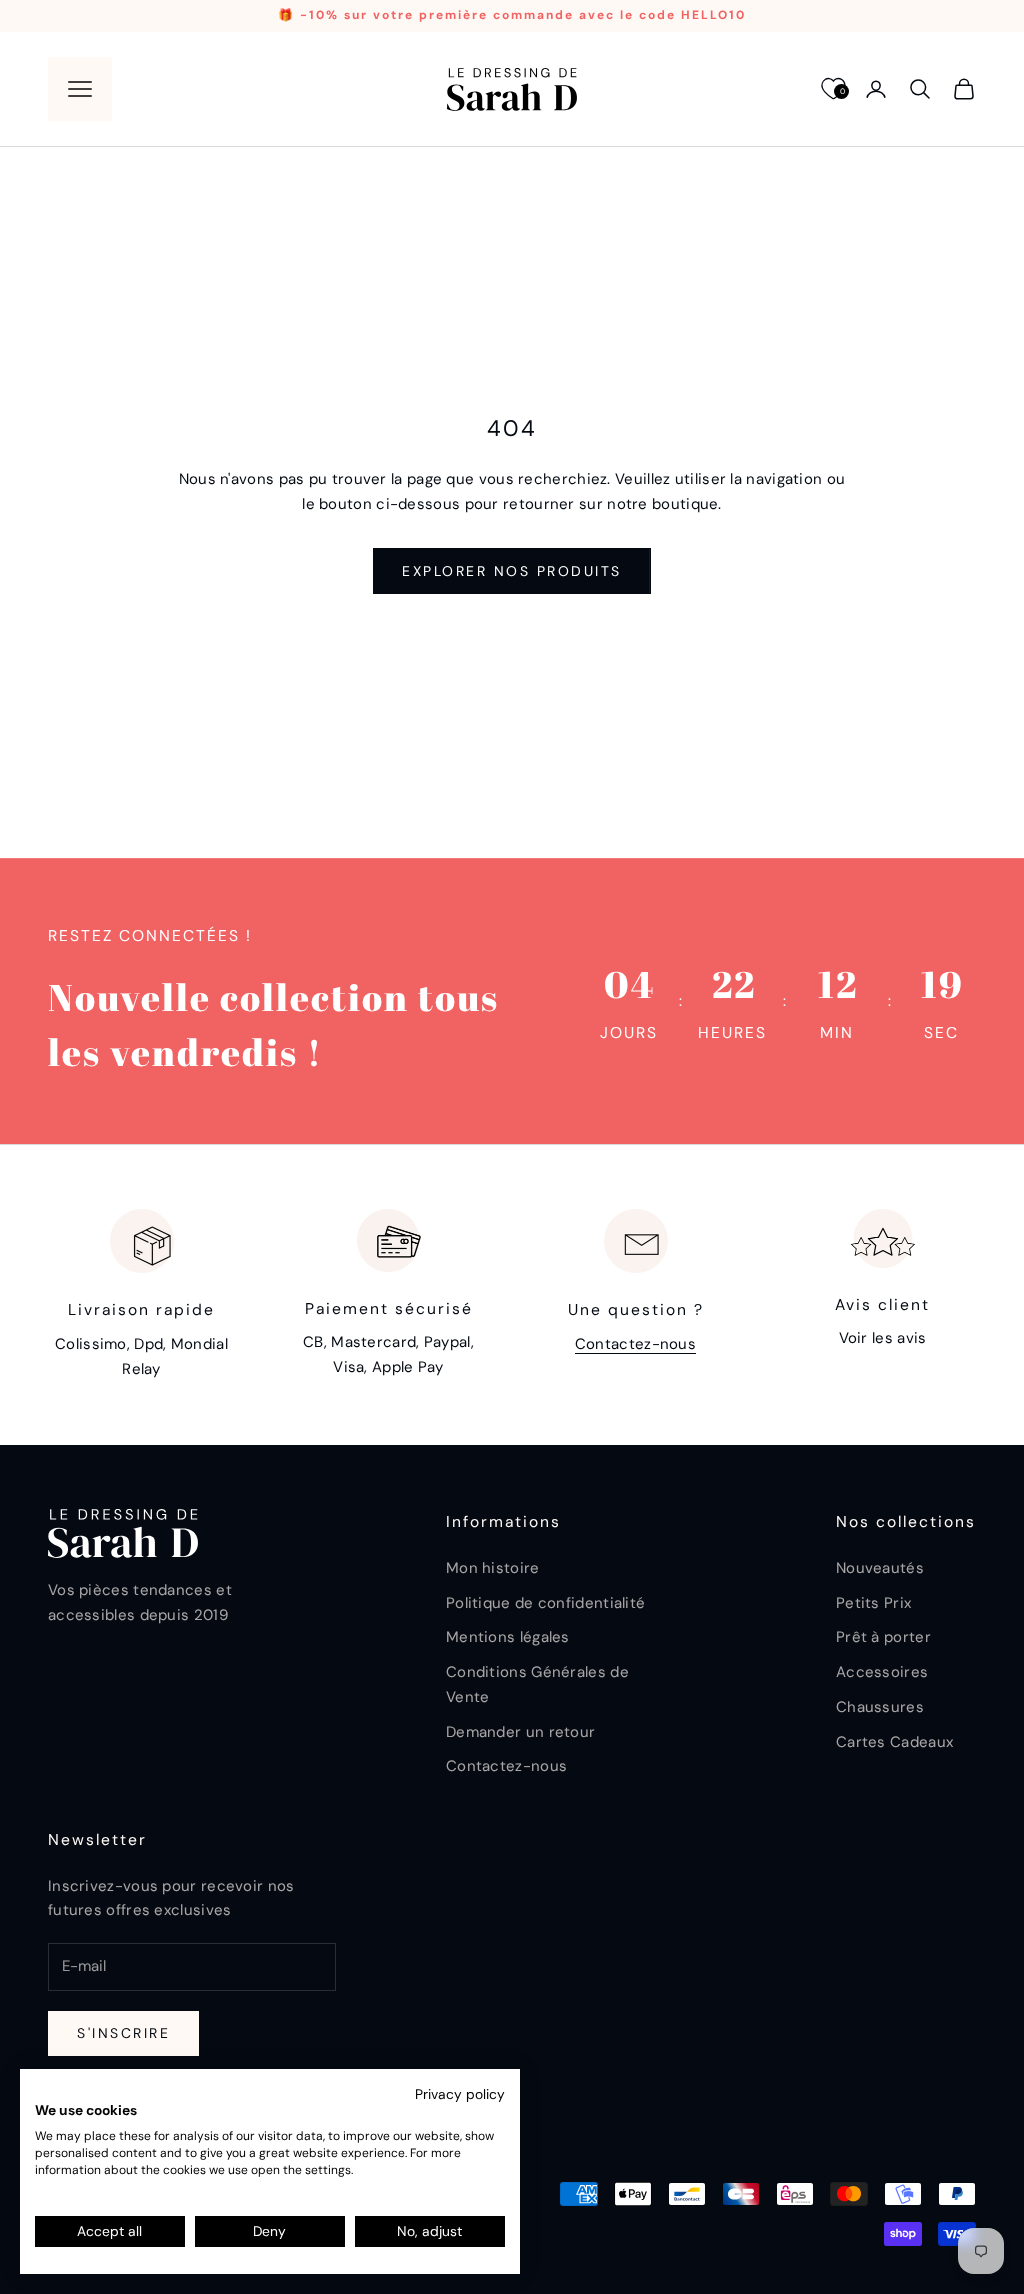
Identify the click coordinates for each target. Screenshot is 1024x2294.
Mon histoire (493, 1568)
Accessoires (882, 1672)
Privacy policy (460, 2094)
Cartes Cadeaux (894, 1742)
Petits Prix (873, 1603)
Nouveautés (880, 1568)
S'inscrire (123, 2033)
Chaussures (880, 1707)
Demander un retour (520, 1732)
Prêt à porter (883, 1637)
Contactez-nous (635, 1344)
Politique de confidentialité (545, 1603)
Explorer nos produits (512, 571)
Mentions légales (508, 1637)
